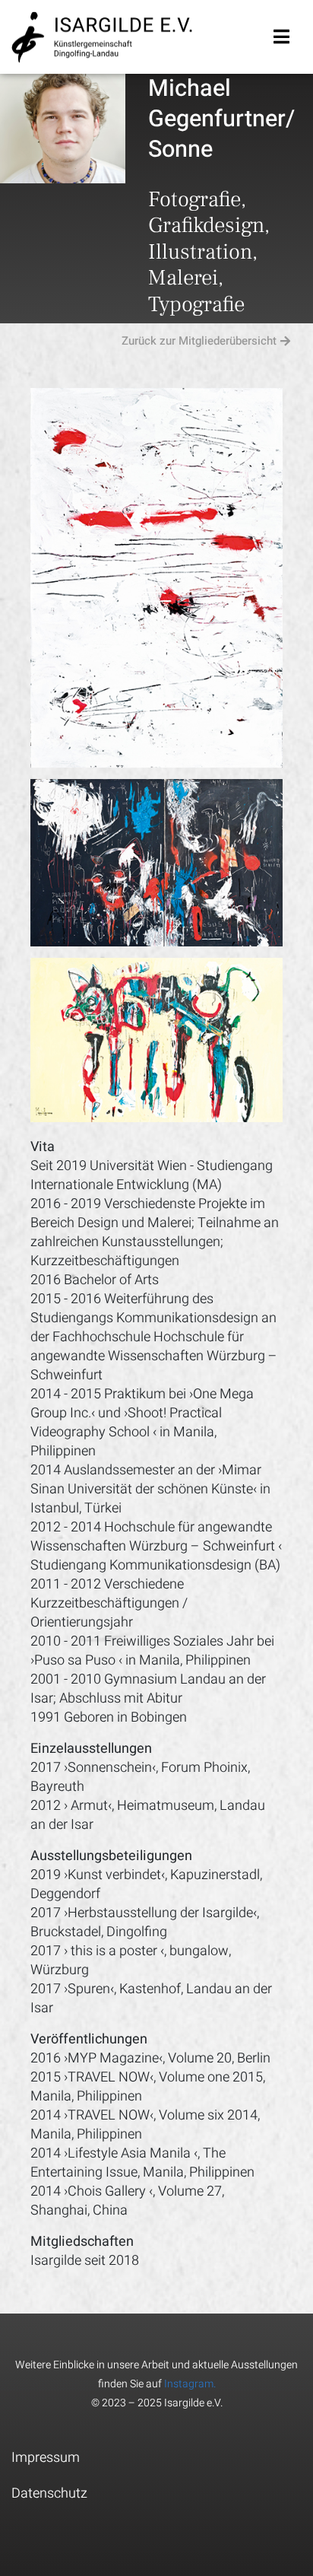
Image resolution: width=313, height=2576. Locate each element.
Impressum (46, 2458)
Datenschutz (49, 2493)
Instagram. (190, 2384)
